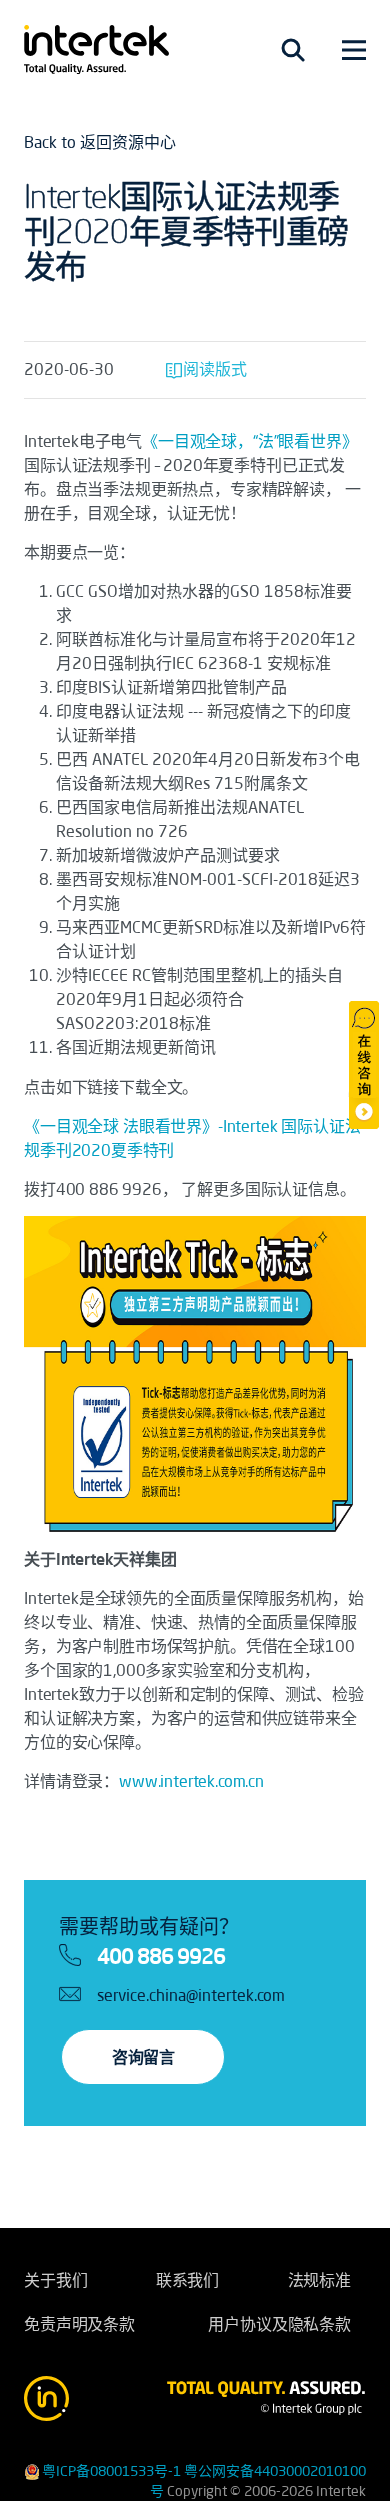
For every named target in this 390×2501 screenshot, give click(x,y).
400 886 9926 (161, 1956)
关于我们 (55, 2280)
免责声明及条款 (79, 2324)
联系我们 (187, 2280)
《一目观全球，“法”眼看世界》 (250, 441)
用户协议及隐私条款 (279, 2324)
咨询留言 (143, 2057)
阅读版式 (215, 369)
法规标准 (319, 2280)
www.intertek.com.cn (191, 1781)
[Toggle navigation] (293, 50)
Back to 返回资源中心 (100, 142)
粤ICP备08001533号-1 (111, 2471)
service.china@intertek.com (191, 1995)
